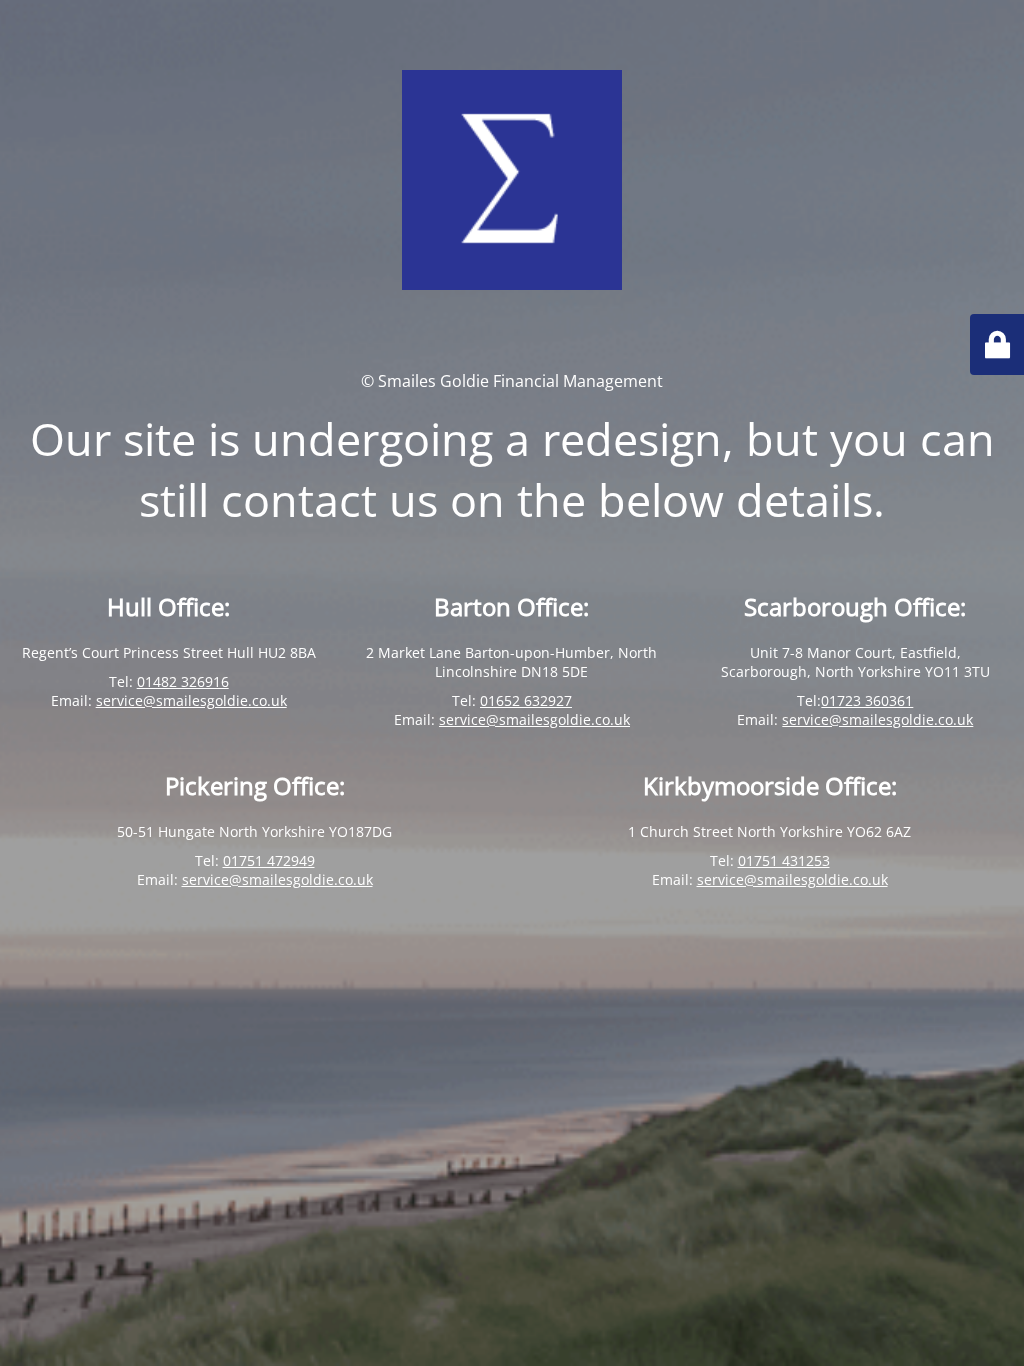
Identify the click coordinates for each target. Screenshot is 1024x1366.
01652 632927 (526, 700)
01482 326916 (183, 681)
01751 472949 (269, 860)
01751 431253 (784, 860)
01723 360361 (867, 700)
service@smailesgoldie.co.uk (191, 700)
